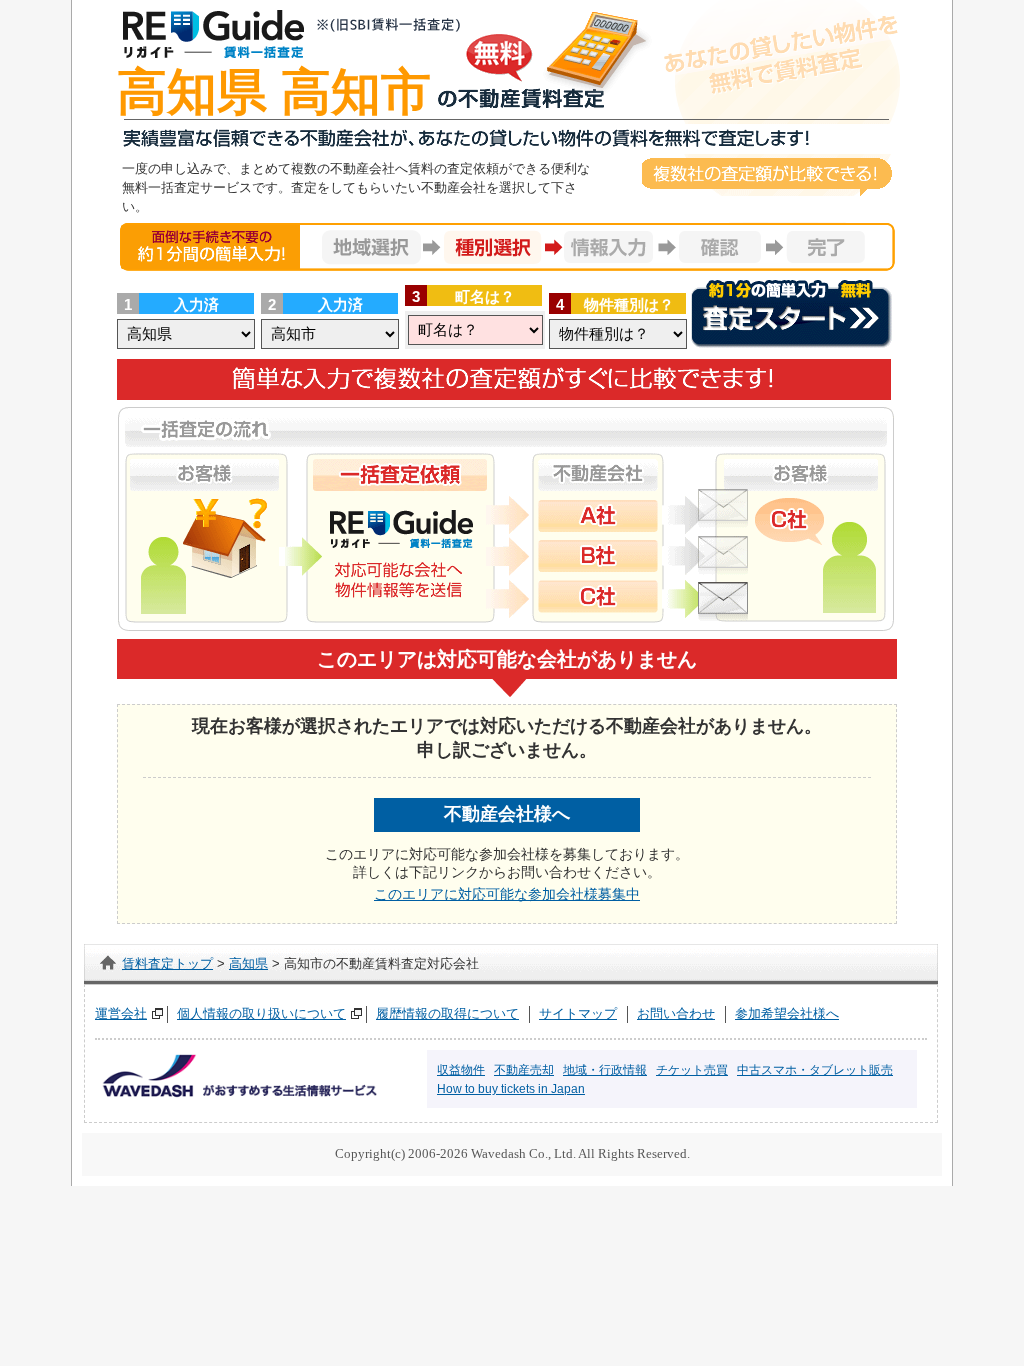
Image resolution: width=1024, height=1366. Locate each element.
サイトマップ (578, 1013)
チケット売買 (692, 1070)
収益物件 (461, 1070)
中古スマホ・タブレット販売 (815, 1070)
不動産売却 (524, 1070)
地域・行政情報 (605, 1070)
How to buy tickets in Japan (511, 1089)
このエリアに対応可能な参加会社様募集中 (507, 894)
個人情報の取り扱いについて (261, 1013)
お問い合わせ (676, 1013)
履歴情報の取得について (447, 1013)
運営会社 (121, 1013)
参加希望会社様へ (787, 1013)
